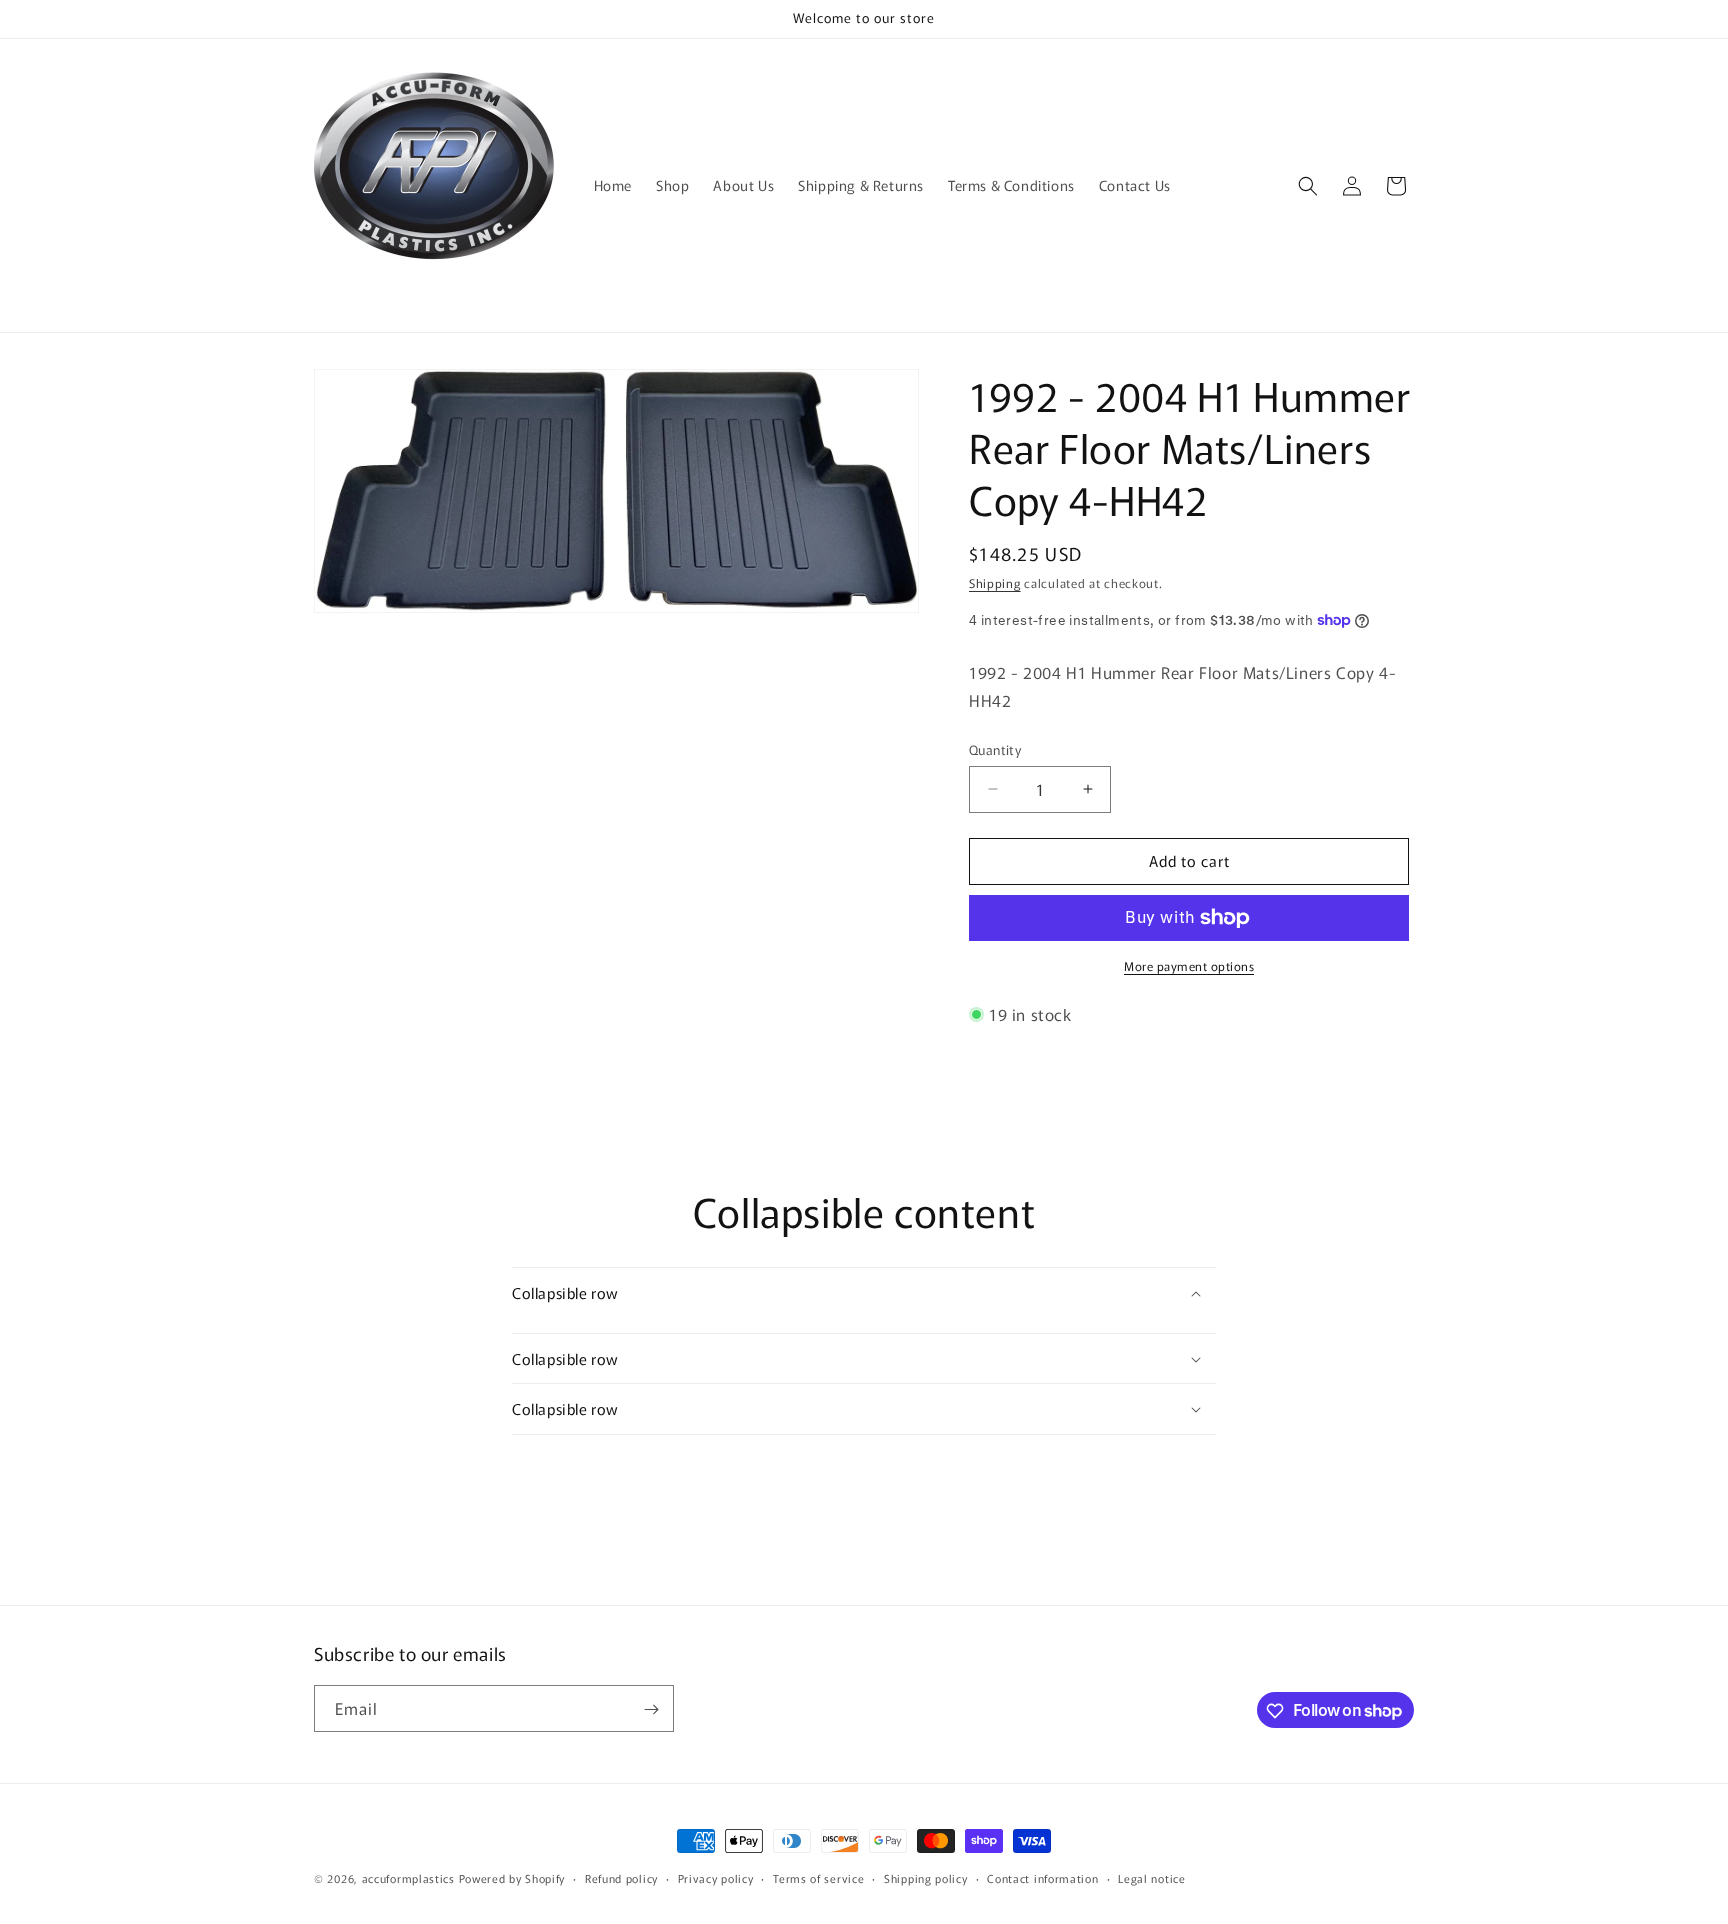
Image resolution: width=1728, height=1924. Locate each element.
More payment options (1189, 965)
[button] (1308, 186)
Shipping (995, 582)
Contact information (1042, 1877)
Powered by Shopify (512, 1878)
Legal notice (1151, 1877)
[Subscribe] (651, 1709)
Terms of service (818, 1877)
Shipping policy (926, 1877)
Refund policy (621, 1877)
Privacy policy (716, 1877)
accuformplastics (408, 1878)
